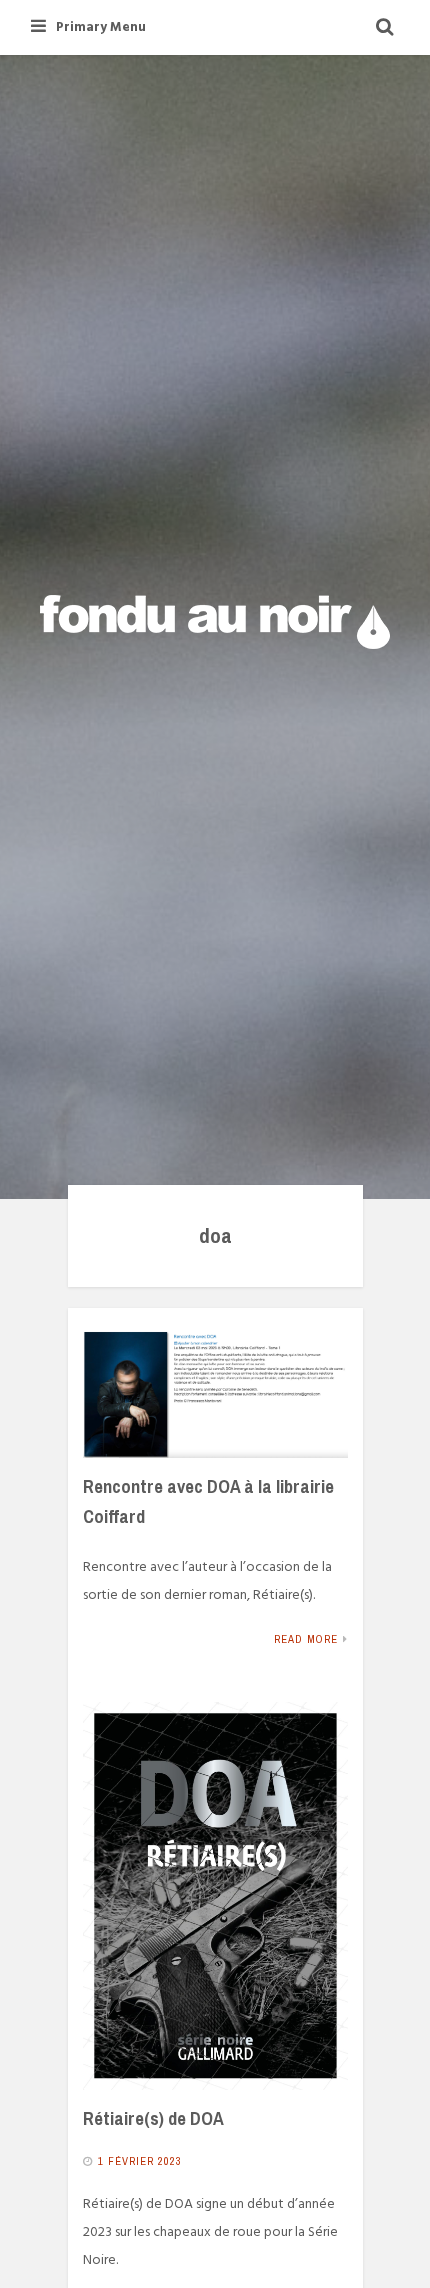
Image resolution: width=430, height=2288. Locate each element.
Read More (306, 1639)
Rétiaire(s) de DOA (153, 2118)
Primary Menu (101, 27)
